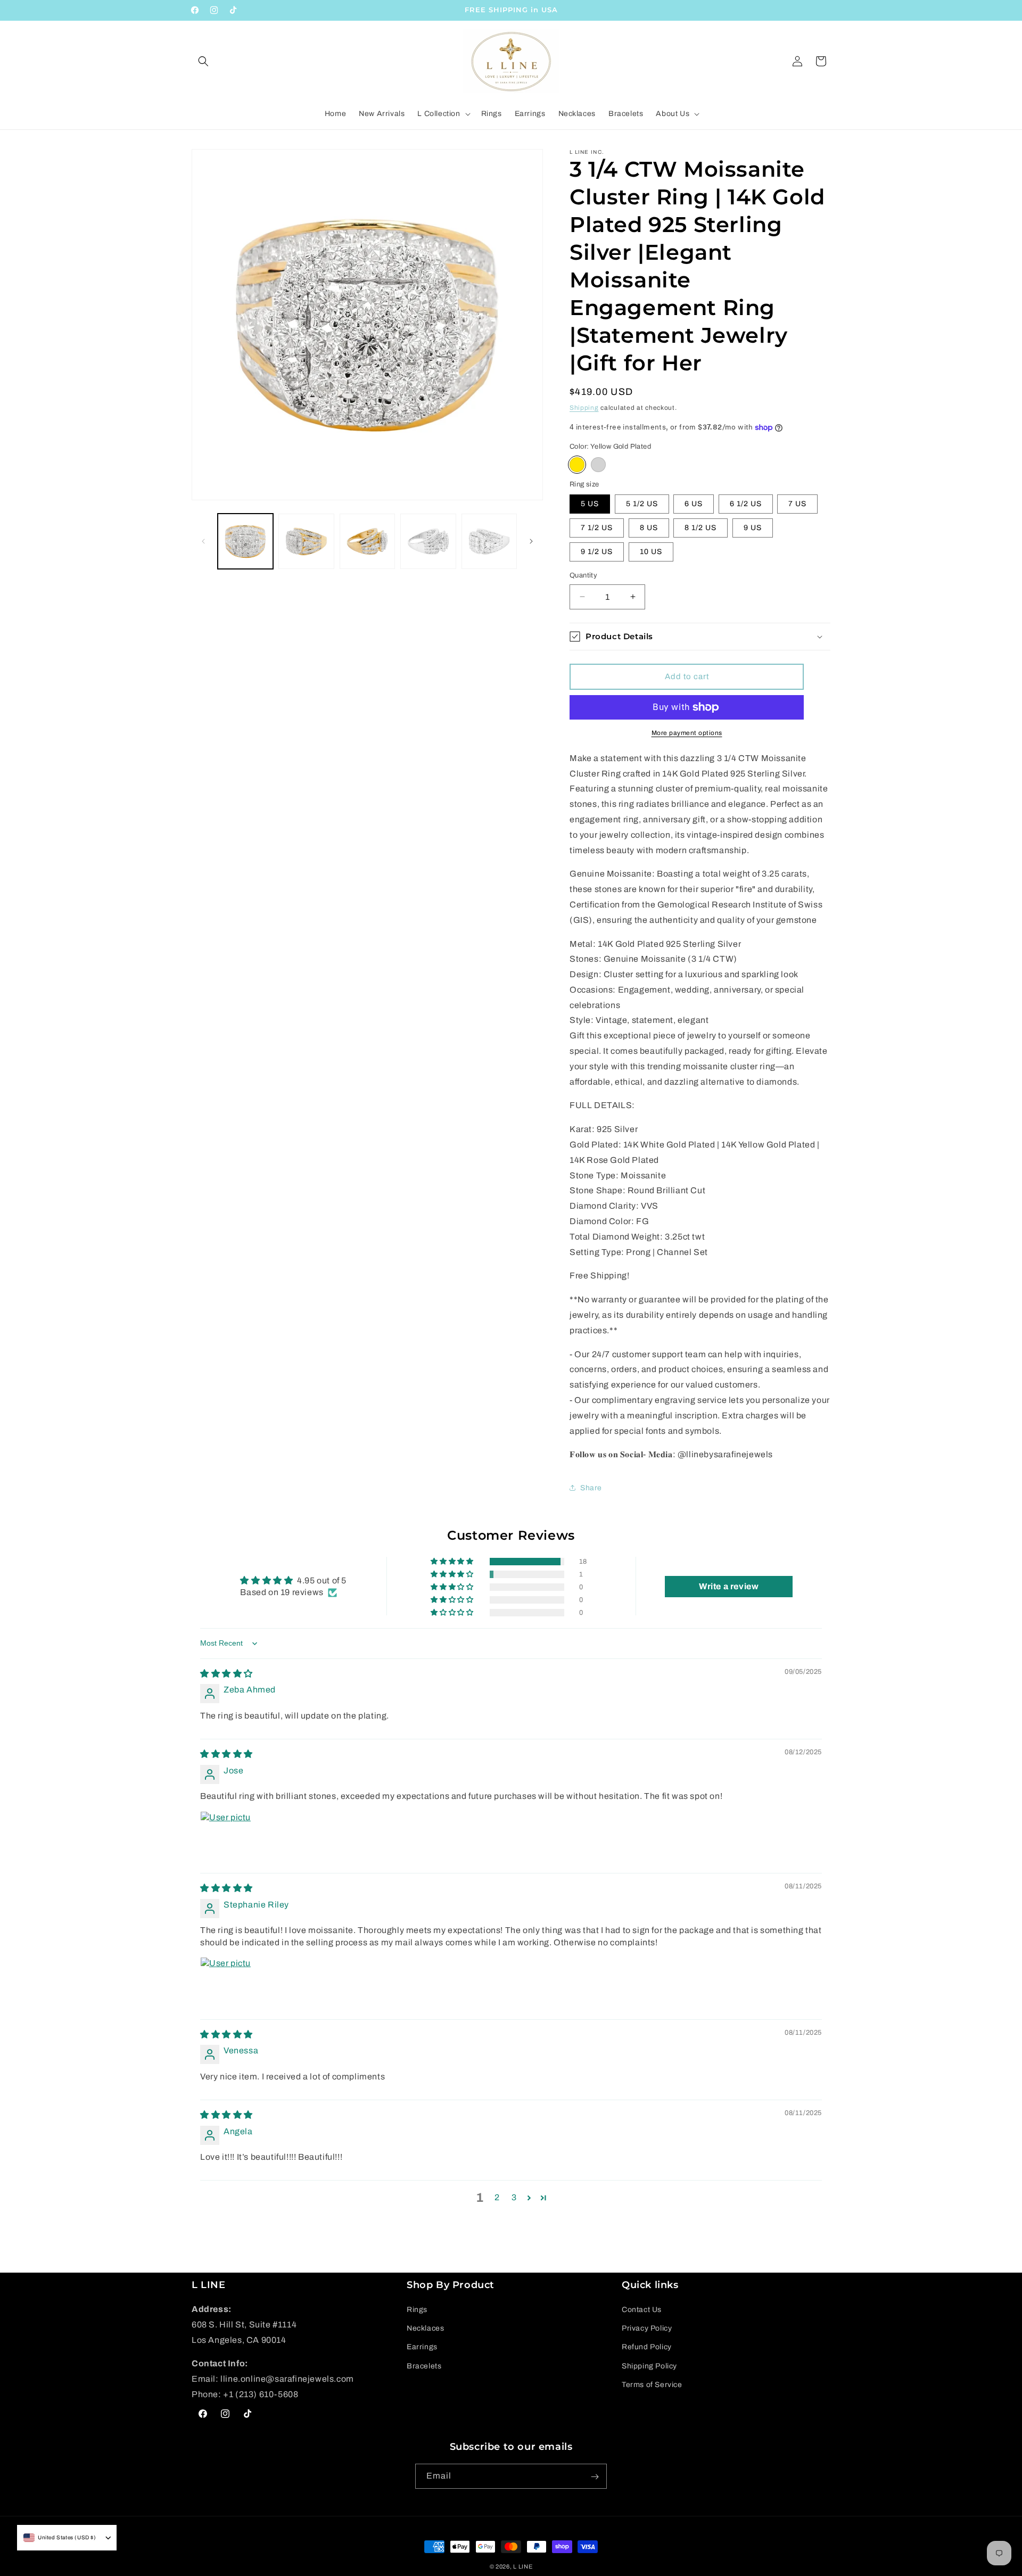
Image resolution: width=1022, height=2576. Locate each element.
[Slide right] (531, 541)
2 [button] (497, 2198)
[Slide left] (203, 541)
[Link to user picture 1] (226, 1837)
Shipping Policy (649, 2366)
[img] (226, 1674)
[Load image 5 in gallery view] (428, 541)
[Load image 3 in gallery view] (367, 541)
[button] (203, 61)
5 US (590, 504)
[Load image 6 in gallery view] (489, 541)
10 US (651, 552)
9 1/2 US (597, 552)
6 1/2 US (746, 504)
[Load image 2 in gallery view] (306, 541)
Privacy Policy (647, 2329)
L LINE (523, 2566)
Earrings (422, 2347)
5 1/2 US (642, 504)
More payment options (687, 733)
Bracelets (424, 2366)
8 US (649, 528)
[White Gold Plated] (598, 465)
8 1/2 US (700, 528)
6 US (694, 504)
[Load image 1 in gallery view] (245, 541)
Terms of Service (652, 2385)
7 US (797, 504)
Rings (417, 2310)
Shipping (584, 408)
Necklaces (425, 2329)
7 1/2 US (597, 528)
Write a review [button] (729, 1586)
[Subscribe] (595, 2477)
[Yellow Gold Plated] (577, 465)
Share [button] (591, 1488)
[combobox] (60, 2538)
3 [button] (514, 2198)
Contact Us (642, 2310)
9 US (753, 528)
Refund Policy (647, 2347)
